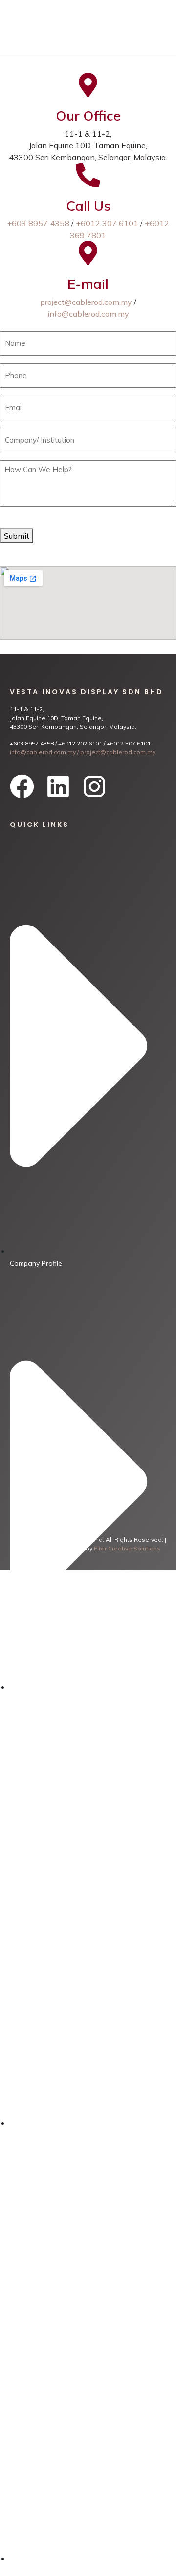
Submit (17, 536)
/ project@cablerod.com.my (116, 752)
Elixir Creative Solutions (127, 1548)
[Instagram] (94, 786)
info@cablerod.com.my (88, 314)
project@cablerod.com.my (86, 302)
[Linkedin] (58, 786)
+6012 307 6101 (107, 223)
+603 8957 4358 (38, 223)
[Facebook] (22, 786)
